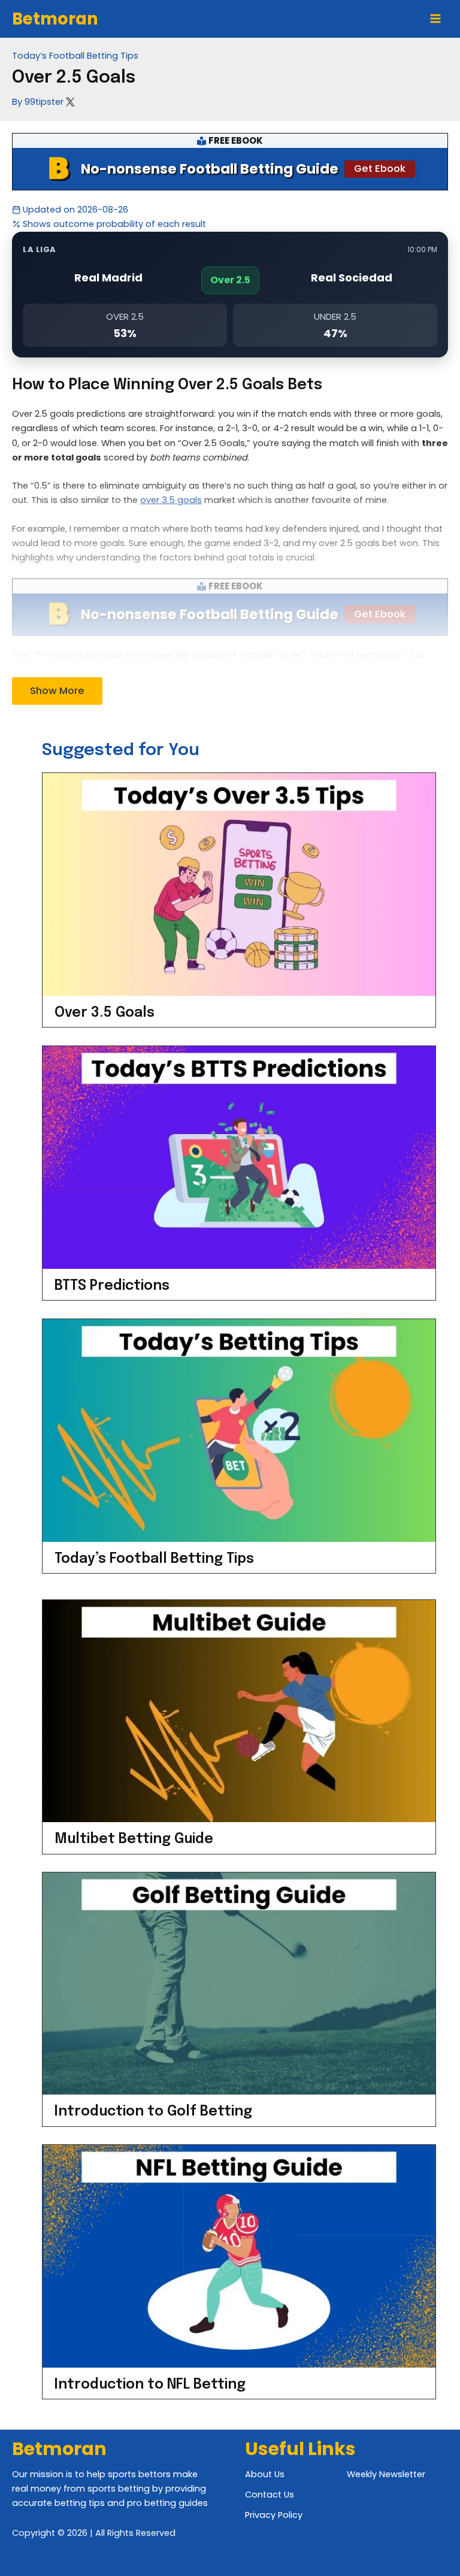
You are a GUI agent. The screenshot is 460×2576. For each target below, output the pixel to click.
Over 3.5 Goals (105, 1013)
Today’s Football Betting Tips (75, 56)
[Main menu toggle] (435, 19)
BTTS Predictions (112, 1286)
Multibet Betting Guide (134, 1839)
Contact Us (270, 2495)
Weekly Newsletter (386, 2474)
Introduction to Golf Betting (153, 2112)
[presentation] (239, 884)
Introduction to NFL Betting (150, 2385)
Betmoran (55, 19)
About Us (265, 2474)
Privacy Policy (274, 2515)
